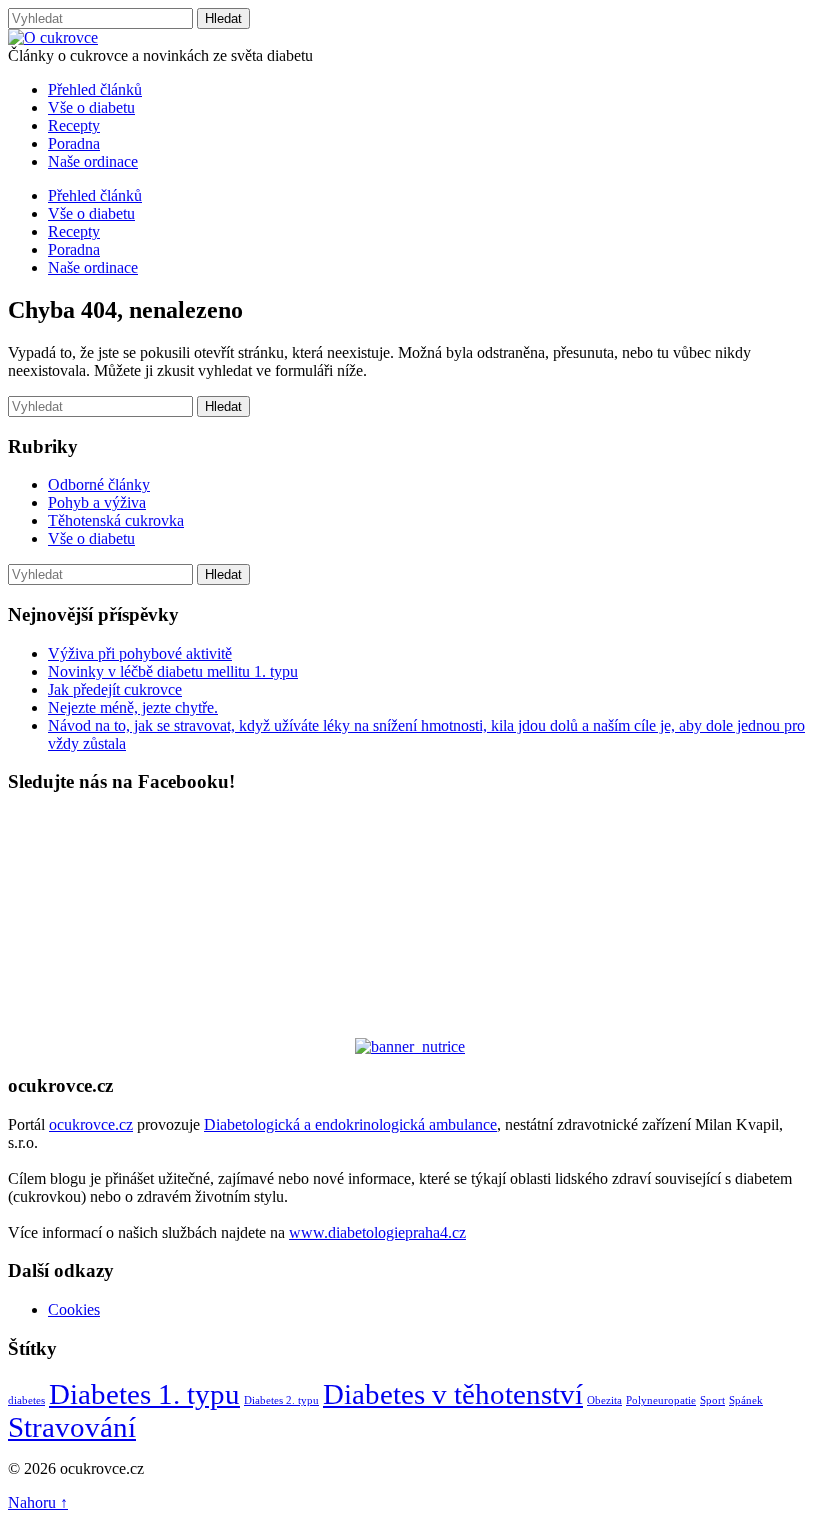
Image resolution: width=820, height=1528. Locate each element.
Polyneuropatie (661, 1400)
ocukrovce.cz (91, 1124)
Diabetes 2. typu (281, 1400)
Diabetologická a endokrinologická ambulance (350, 1124)
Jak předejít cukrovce (115, 689)
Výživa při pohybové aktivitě (140, 653)
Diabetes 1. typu (144, 1394)
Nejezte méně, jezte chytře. (133, 707)
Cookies (74, 1309)
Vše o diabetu (91, 107)
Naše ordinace (93, 161)
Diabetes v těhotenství (453, 1394)
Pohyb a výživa (97, 502)
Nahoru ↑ (38, 1502)
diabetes (26, 1400)
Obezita (604, 1400)
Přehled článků (95, 89)
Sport (712, 1400)
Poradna (74, 143)
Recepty (74, 125)
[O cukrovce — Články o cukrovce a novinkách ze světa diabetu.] (53, 37)
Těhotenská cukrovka (116, 520)
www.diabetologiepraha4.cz (377, 1232)
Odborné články (99, 484)
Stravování (72, 1427)
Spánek (746, 1400)
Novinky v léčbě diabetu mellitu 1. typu (173, 671)
